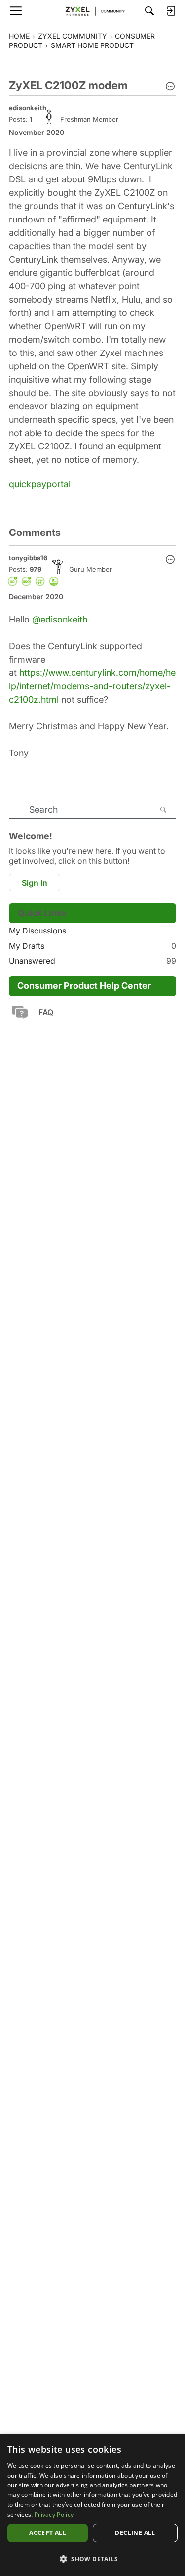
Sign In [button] (35, 883)
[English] (93, 11)
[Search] (149, 11)
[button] (170, 87)
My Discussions (37, 931)
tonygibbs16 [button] (28, 558)
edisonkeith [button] (28, 108)
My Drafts (92, 946)
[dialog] (92, 2505)
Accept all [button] (48, 2533)
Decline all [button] (135, 2533)
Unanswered (92, 961)
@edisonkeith (60, 619)
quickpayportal (40, 484)
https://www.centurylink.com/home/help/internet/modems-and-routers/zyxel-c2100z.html (92, 686)
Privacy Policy (54, 2514)
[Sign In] (171, 11)
